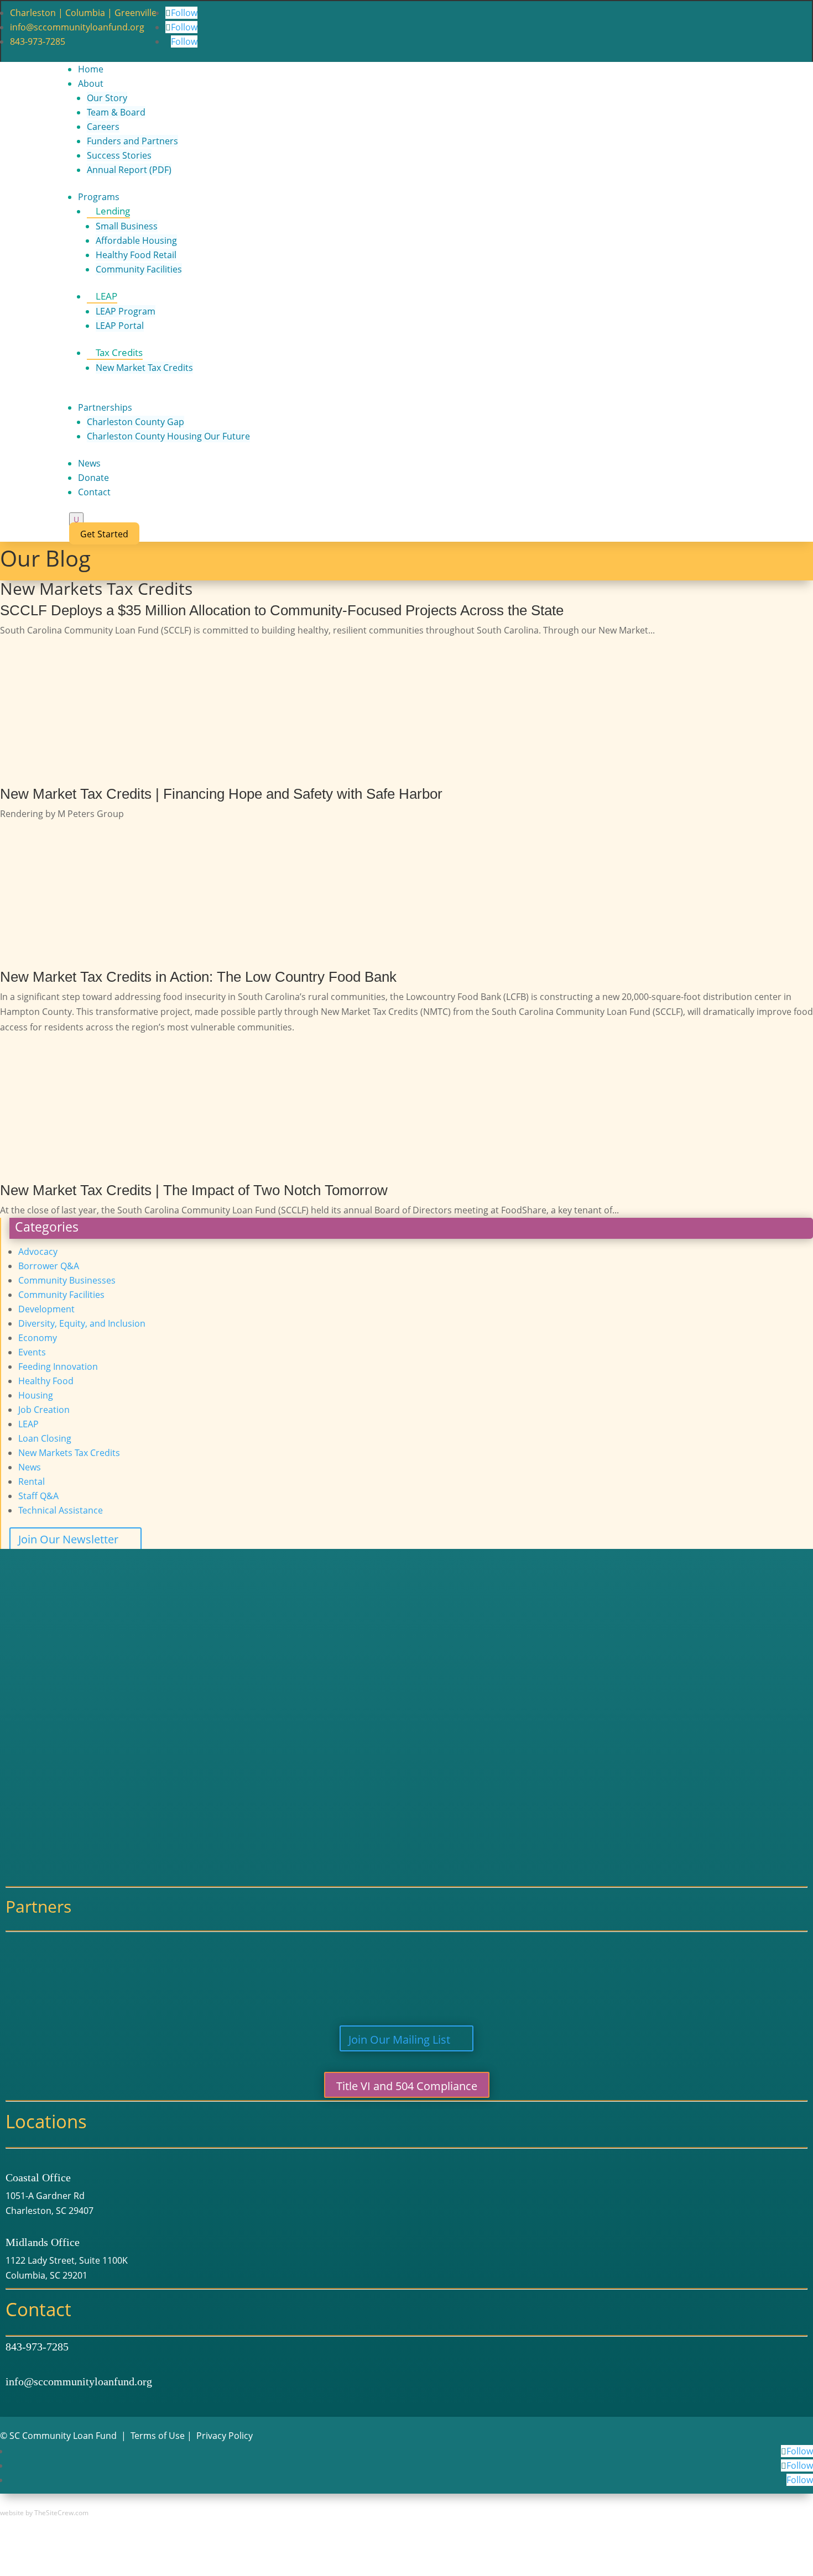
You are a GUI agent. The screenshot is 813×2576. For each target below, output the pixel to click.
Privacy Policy (225, 2436)
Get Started (104, 534)
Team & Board (116, 112)
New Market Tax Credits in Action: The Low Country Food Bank (198, 977)
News (89, 463)
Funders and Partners (132, 141)
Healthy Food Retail (136, 255)
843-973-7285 (38, 41)
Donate (93, 478)
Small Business (127, 226)
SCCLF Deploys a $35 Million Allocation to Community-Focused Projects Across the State (282, 610)
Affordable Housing (136, 240)
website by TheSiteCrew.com (44, 2513)
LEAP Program (126, 311)
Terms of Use (158, 2436)
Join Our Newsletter (68, 1539)
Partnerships (105, 407)
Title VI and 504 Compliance (407, 2086)
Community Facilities (139, 269)
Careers (103, 127)
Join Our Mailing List (399, 2040)
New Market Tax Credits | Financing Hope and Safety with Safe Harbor (221, 794)
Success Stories (119, 155)
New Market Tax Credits (144, 368)
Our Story (107, 98)
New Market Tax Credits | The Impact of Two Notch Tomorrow (194, 1190)
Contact (94, 492)
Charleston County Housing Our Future (168, 436)
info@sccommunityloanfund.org (77, 27)
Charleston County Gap (135, 422)
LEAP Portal (120, 326)
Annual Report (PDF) (129, 170)
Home (91, 69)
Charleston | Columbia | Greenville (83, 13)
